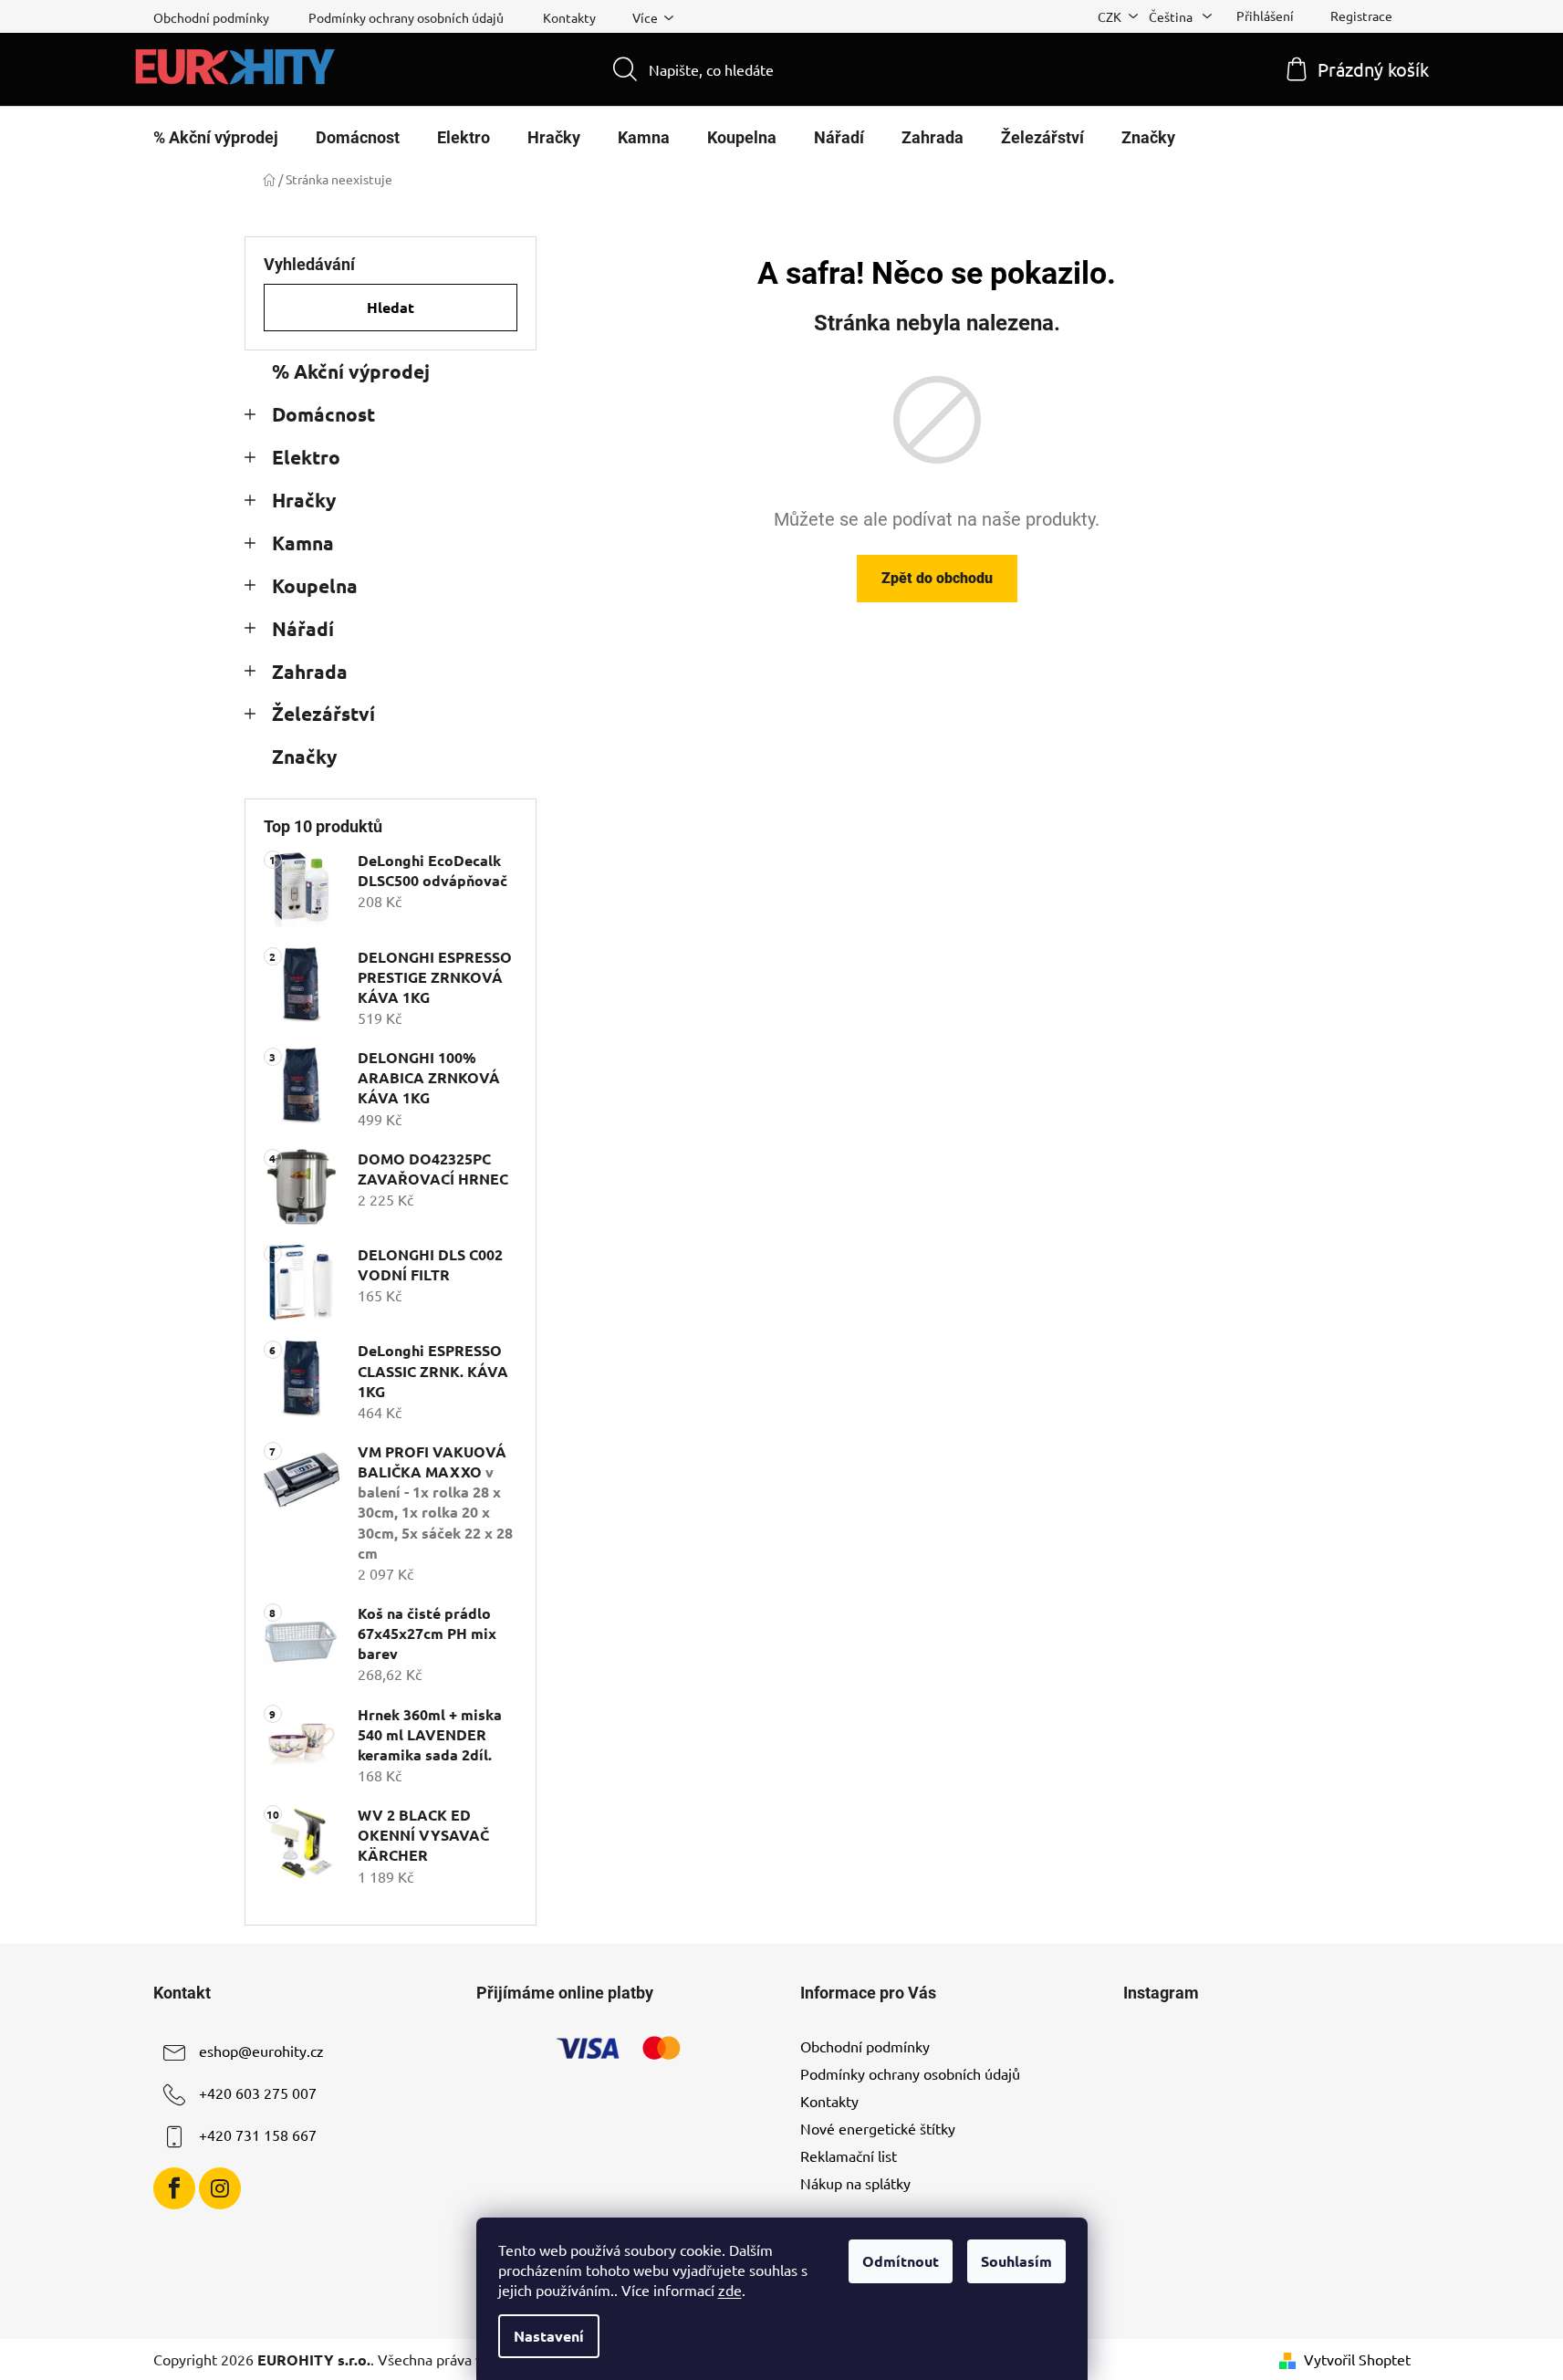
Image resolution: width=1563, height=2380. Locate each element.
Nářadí (303, 628)
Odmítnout (901, 2261)
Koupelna (315, 585)
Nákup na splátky (855, 2183)
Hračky (304, 500)
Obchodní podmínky (211, 17)
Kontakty (569, 17)
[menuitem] (216, 138)
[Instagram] (220, 2188)
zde (730, 2290)
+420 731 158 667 (258, 2135)
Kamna (303, 543)
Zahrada (310, 671)
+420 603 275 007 (258, 2093)
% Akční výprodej (351, 371)
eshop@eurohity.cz (261, 2051)
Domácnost (323, 414)
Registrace (1361, 16)
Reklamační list (849, 2156)
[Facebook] (174, 2188)
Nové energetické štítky (878, 2128)
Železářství (323, 713)
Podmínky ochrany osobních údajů (406, 17)
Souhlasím (1016, 2261)
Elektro (306, 457)
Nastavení (549, 2336)
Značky (304, 756)
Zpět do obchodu (937, 578)
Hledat (391, 307)
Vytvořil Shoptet (1357, 2359)
